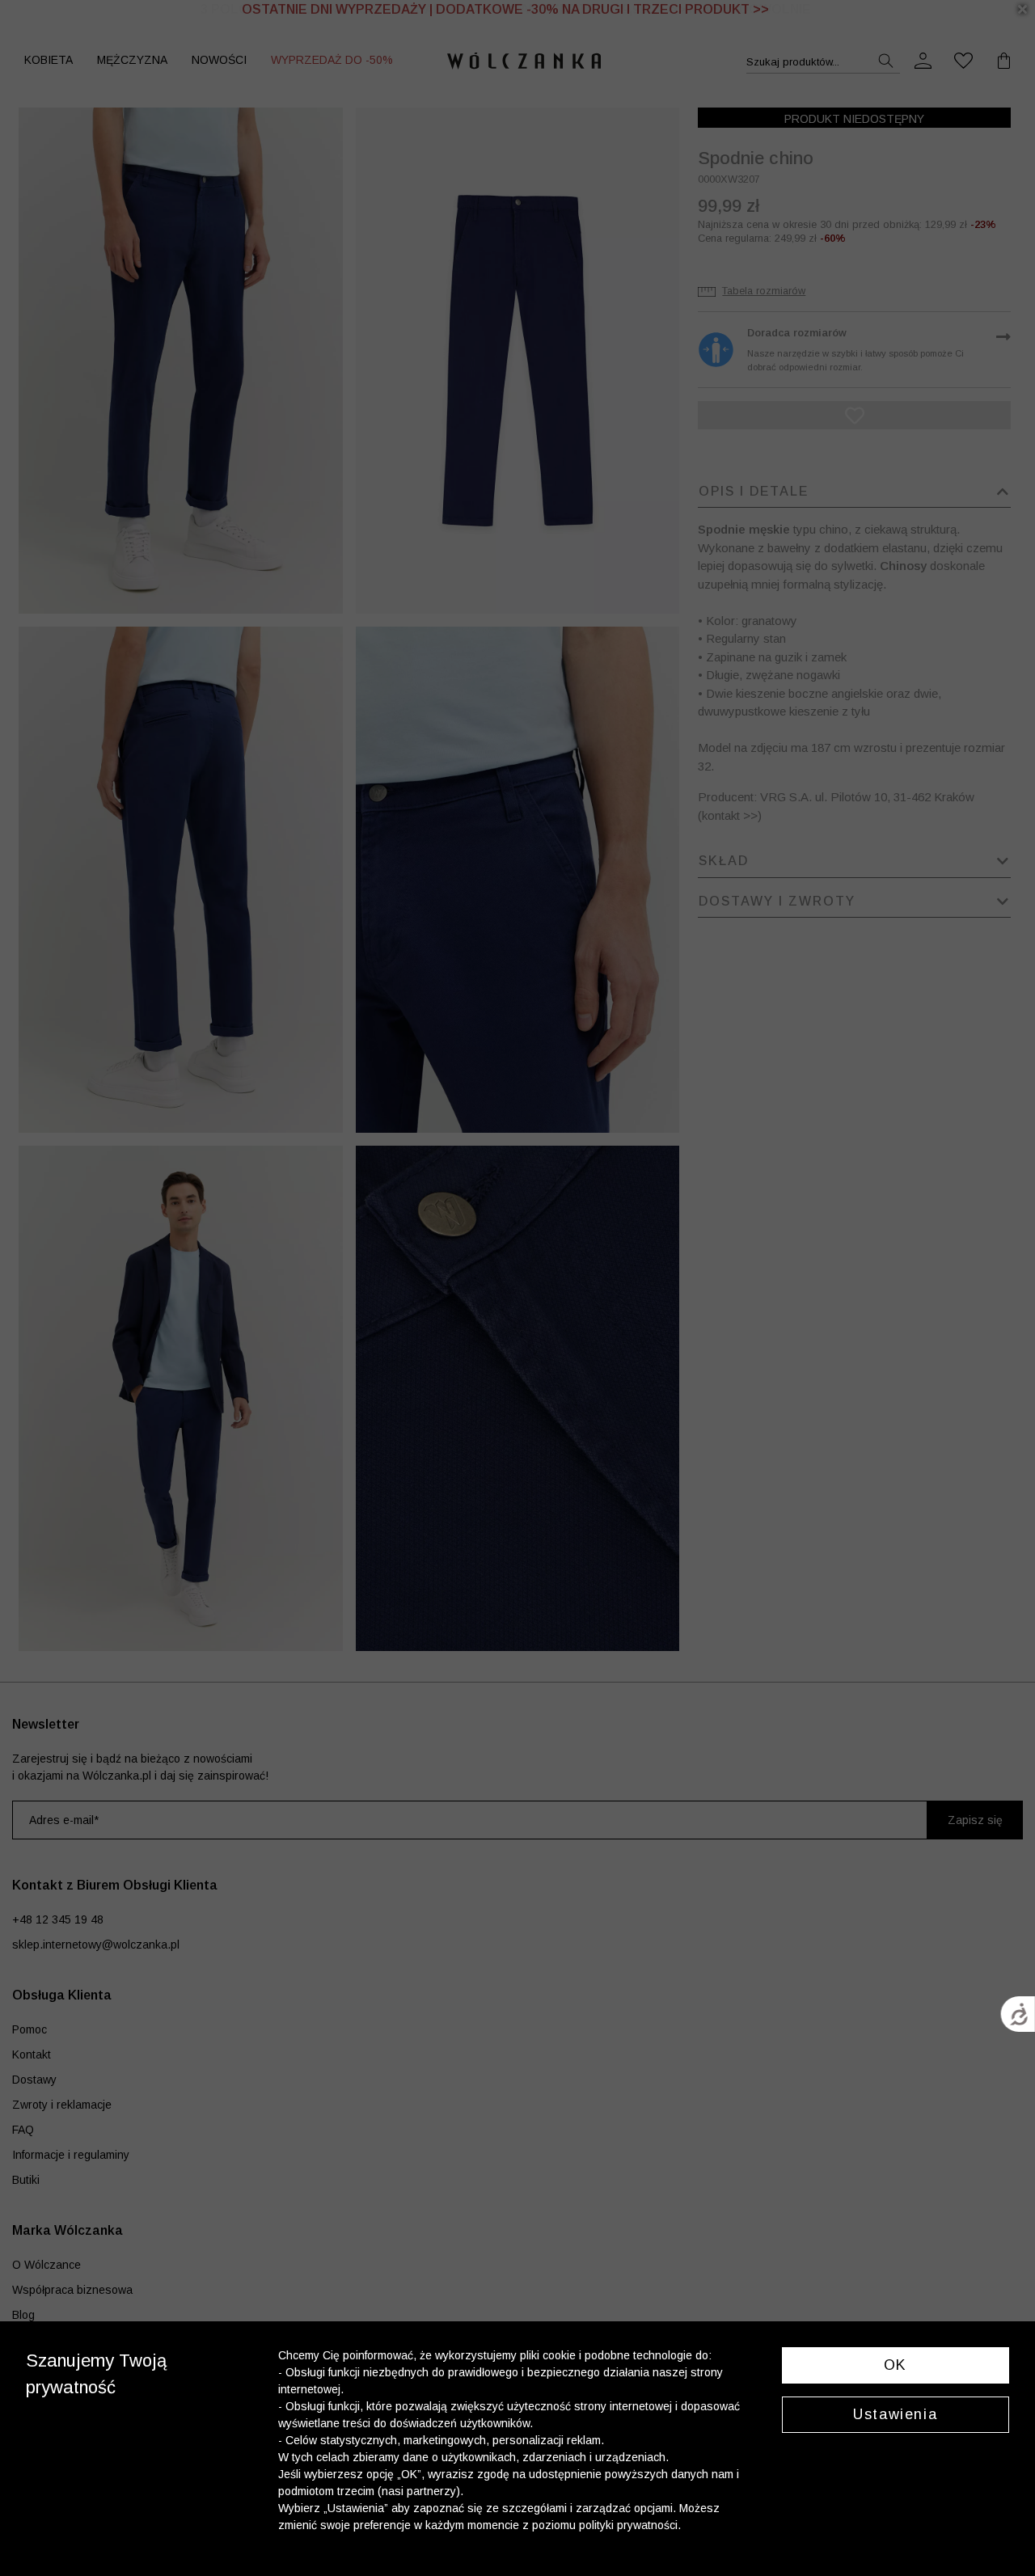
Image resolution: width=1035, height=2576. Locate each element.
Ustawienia (895, 2414)
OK (896, 2365)
